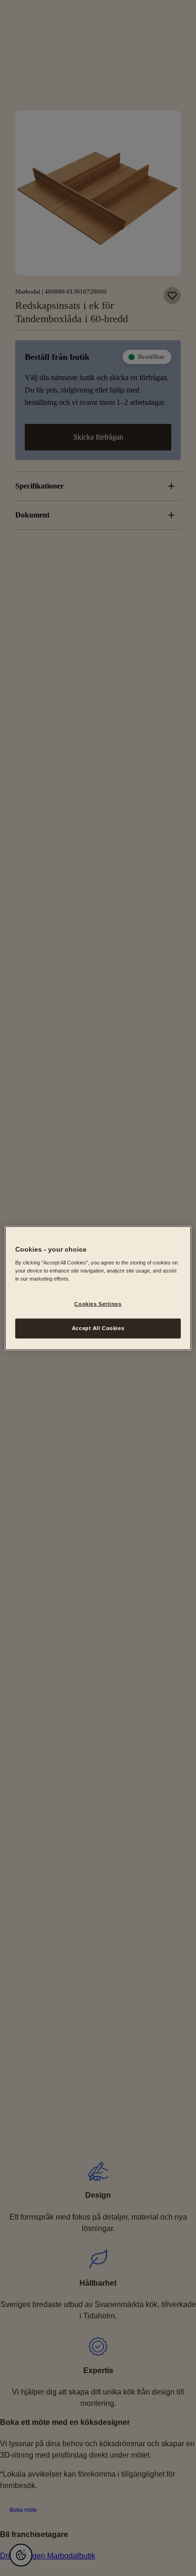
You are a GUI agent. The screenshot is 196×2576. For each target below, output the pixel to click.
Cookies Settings (98, 1304)
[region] (98, 1288)
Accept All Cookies (98, 1328)
